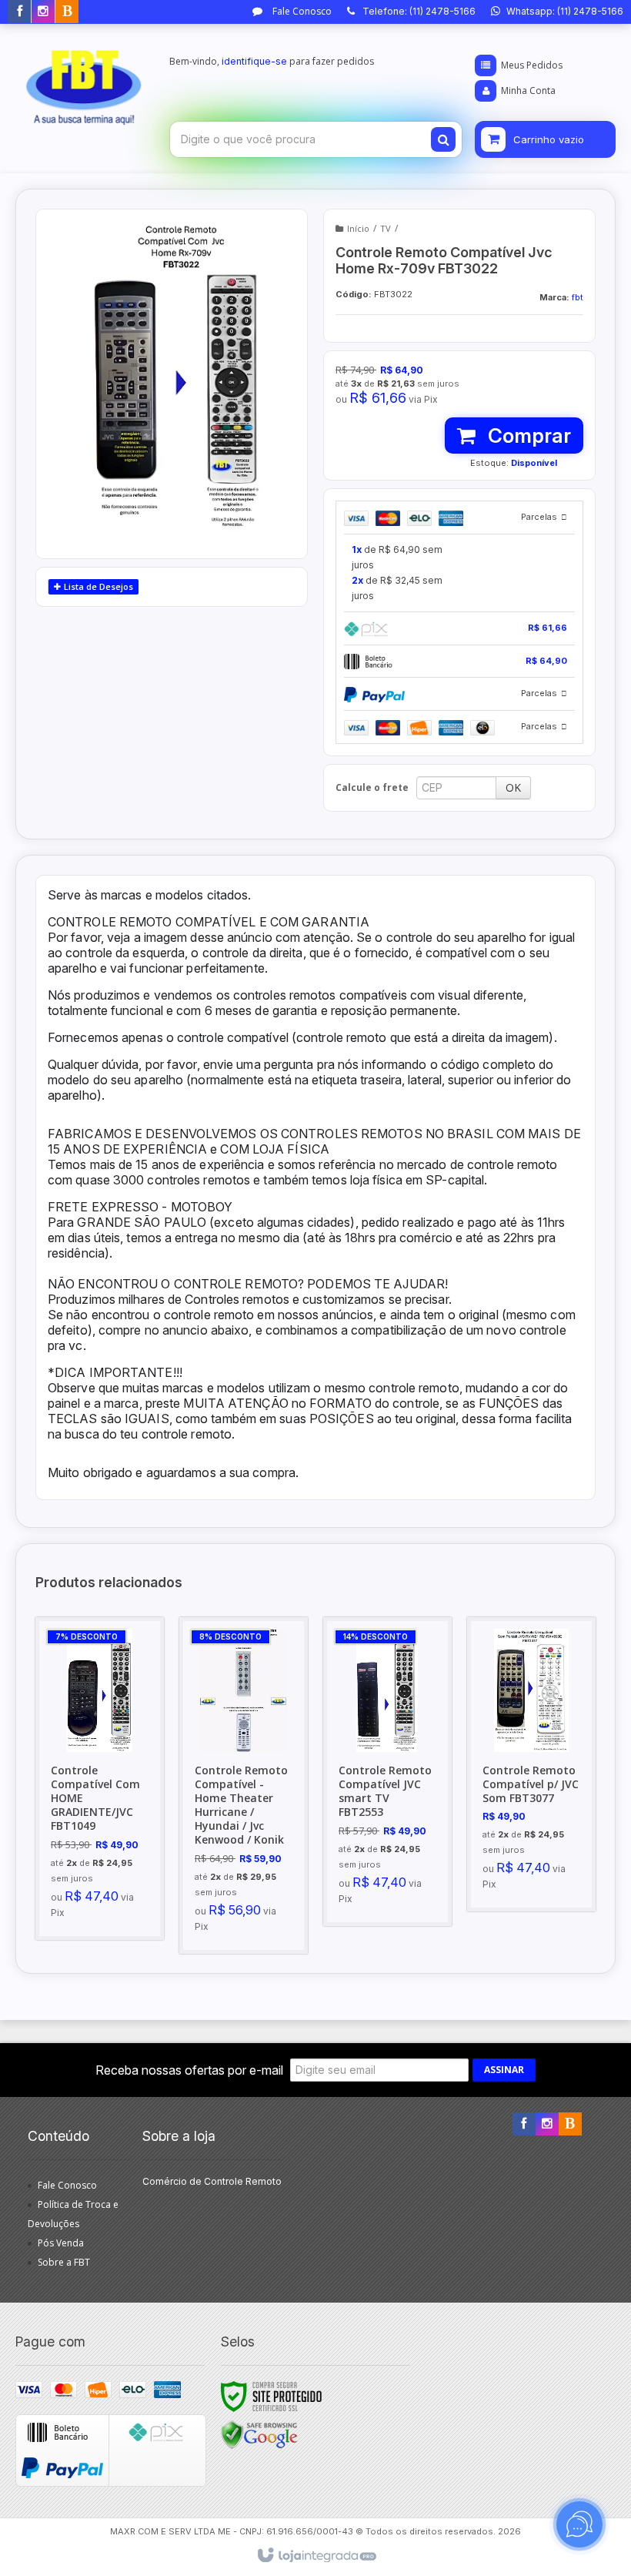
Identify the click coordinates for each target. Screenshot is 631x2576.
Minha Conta (528, 90)
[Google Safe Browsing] (259, 2434)
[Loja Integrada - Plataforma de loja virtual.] (316, 2556)
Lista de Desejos (97, 586)
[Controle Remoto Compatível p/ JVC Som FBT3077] (531, 1764)
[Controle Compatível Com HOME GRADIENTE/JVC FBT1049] (100, 1779)
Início (358, 228)
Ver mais (108, 1852)
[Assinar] (504, 2070)
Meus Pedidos (532, 65)
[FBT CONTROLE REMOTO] (84, 82)
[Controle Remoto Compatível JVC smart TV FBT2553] (387, 1772)
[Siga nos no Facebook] (19, 12)
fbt (578, 297)
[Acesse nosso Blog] (67, 12)
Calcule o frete (372, 787)
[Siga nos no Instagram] (43, 12)
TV (386, 228)
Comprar (527, 435)
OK (513, 787)
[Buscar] (443, 139)
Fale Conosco (301, 11)
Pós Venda (61, 2243)
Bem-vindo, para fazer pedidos (272, 61)
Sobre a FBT (64, 2262)
